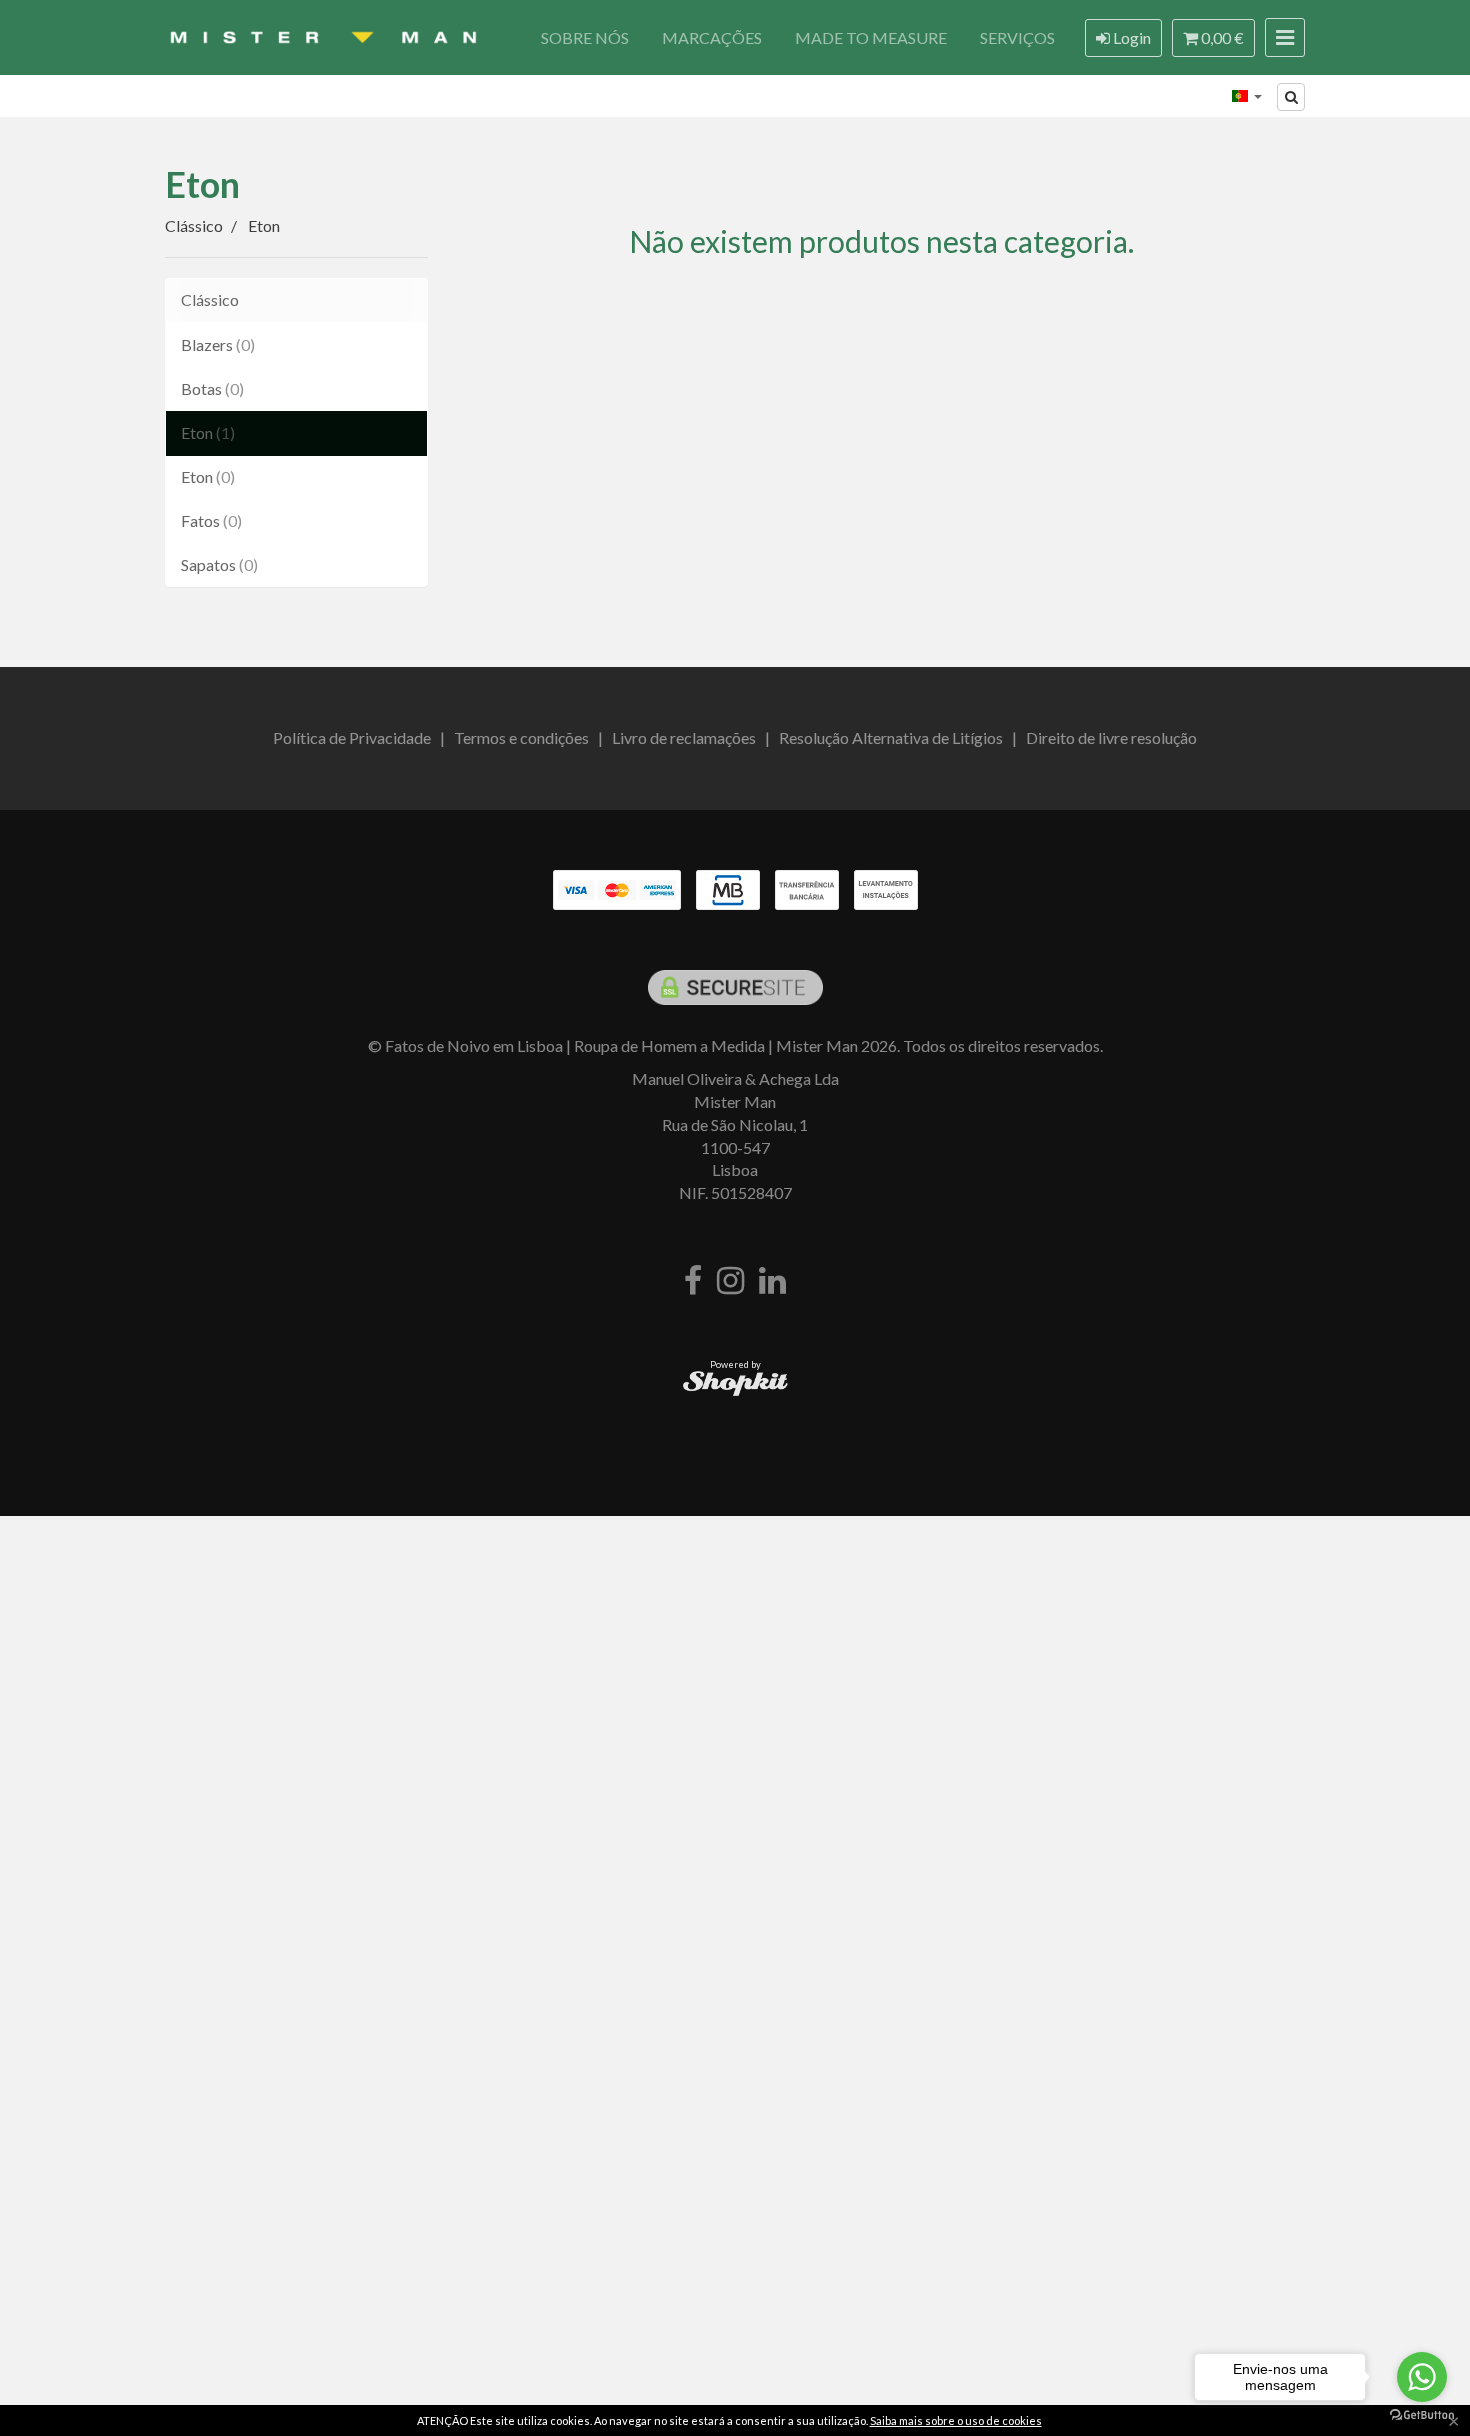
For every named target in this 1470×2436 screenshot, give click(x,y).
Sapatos (219, 564)
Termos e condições (521, 737)
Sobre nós (585, 37)
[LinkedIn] (772, 1281)
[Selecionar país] (1247, 96)
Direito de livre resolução (1111, 737)
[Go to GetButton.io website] (1422, 2415)
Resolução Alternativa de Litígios (891, 737)
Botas (212, 388)
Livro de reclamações (684, 737)
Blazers (218, 344)
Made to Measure (871, 37)
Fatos (211, 520)
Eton (202, 184)
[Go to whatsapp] (1422, 2377)
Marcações (712, 37)
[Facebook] (693, 1281)
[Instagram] (730, 1281)
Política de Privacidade (352, 737)
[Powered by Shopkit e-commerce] (735, 1382)
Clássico (210, 299)
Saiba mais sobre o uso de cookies (956, 2420)
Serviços (1017, 37)
